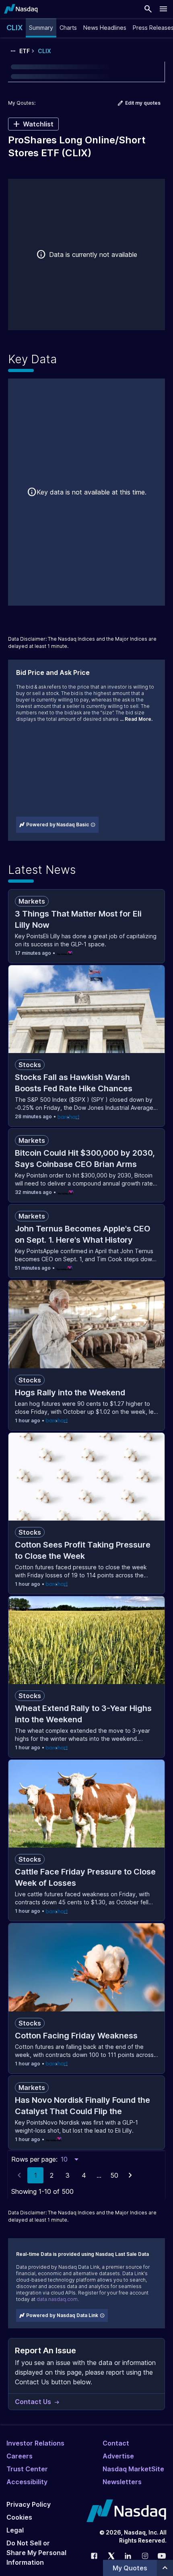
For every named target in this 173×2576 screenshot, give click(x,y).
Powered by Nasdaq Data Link (62, 2315)
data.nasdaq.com (57, 2299)
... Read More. (136, 719)
